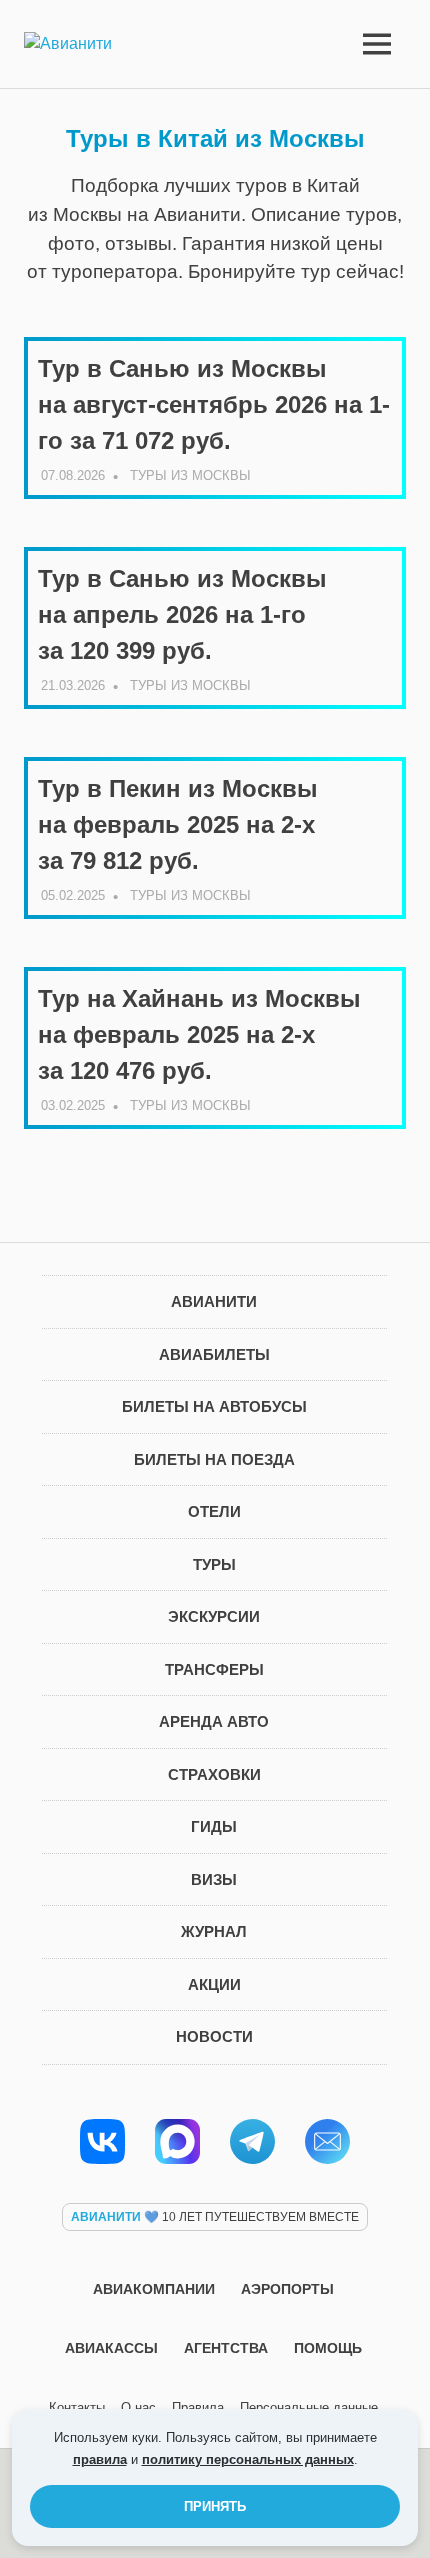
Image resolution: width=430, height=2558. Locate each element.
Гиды (214, 1826)
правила (100, 2459)
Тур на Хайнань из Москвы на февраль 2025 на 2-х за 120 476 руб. (199, 1034)
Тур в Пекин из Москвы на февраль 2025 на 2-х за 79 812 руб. (178, 824)
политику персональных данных (248, 2459)
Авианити (214, 1301)
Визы (214, 1879)
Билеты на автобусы (214, 1406)
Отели (214, 1511)
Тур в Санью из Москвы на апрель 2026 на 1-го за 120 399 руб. (182, 614)
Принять (215, 2506)
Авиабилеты (214, 1354)
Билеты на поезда (214, 1459)
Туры (214, 1564)
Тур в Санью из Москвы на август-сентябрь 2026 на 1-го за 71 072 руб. (214, 404)
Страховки (214, 1774)
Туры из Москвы (190, 475)
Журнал (214, 1931)
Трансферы (214, 1669)
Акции (214, 1984)
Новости (214, 2036)
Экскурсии (214, 1616)
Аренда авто (214, 1721)
